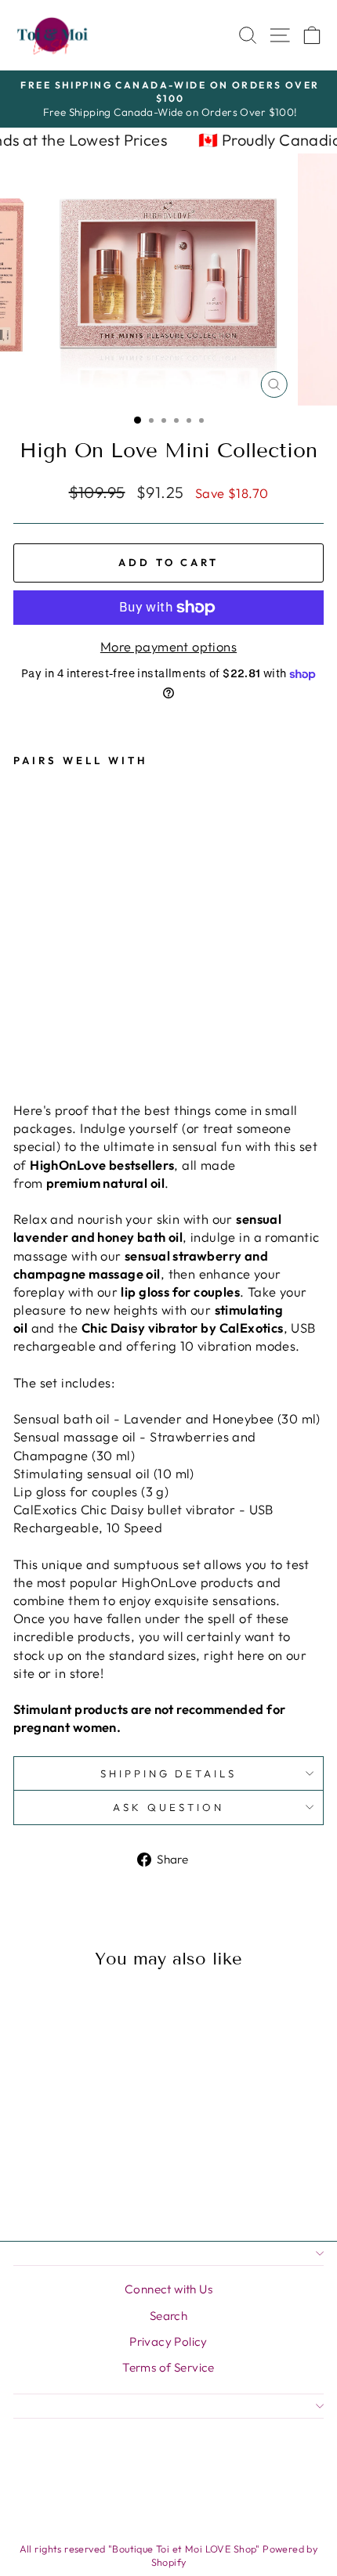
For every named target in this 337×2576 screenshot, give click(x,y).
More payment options (168, 646)
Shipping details (169, 1773)
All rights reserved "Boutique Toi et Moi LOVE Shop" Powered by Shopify (169, 2556)
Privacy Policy (168, 2341)
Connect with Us (168, 2289)
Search (168, 2316)
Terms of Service (168, 2367)
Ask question (168, 1807)
